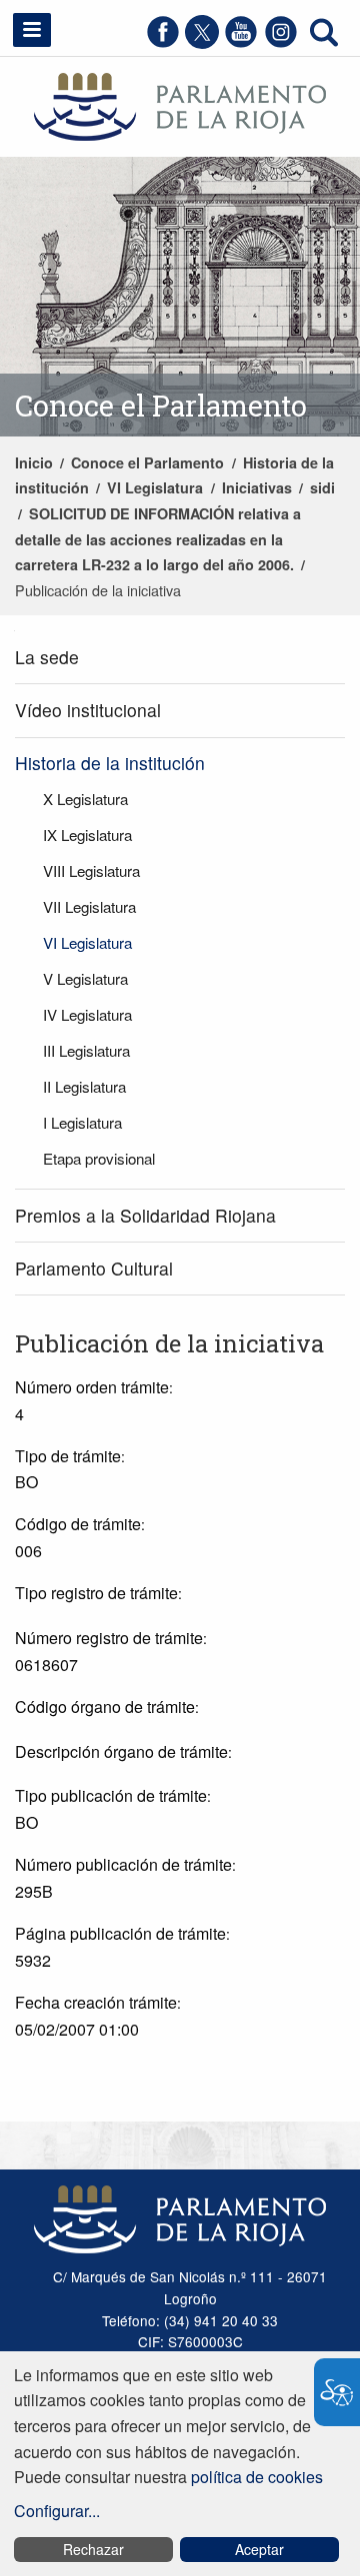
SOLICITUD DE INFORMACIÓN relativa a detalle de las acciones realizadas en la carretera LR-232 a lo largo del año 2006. (158, 539)
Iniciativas (257, 487)
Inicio (34, 462)
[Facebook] (163, 42)
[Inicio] (180, 104)
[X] (202, 42)
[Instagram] (281, 42)
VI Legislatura (155, 487)
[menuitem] (180, 658)
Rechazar (93, 2549)
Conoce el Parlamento (147, 462)
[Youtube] (241, 42)
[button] (32, 30)
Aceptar (259, 2549)
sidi (322, 487)
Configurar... (57, 2511)
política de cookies (257, 2477)
